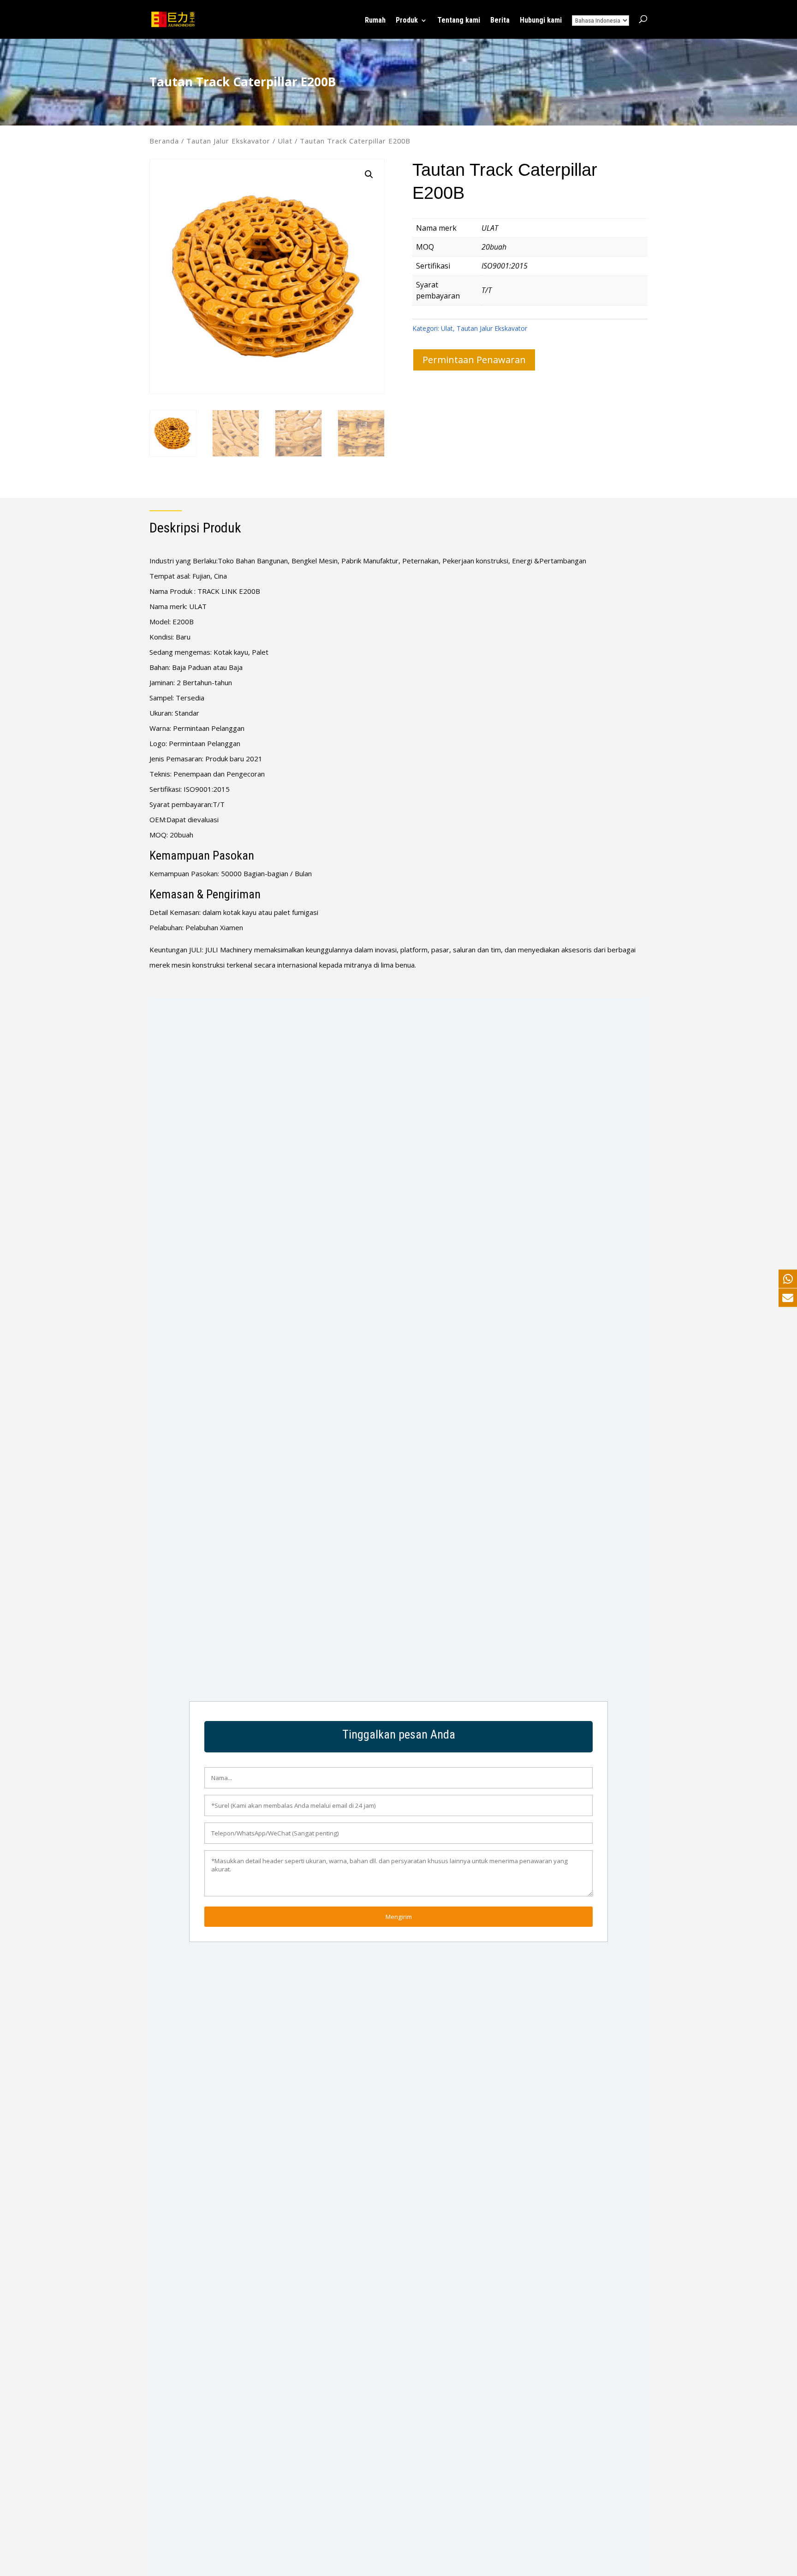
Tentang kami (459, 21)
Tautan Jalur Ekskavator (228, 141)
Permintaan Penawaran (474, 360)
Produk (407, 21)
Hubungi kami (541, 21)
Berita (500, 21)
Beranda (164, 141)
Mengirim (399, 1917)
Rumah (375, 21)
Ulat (285, 141)
